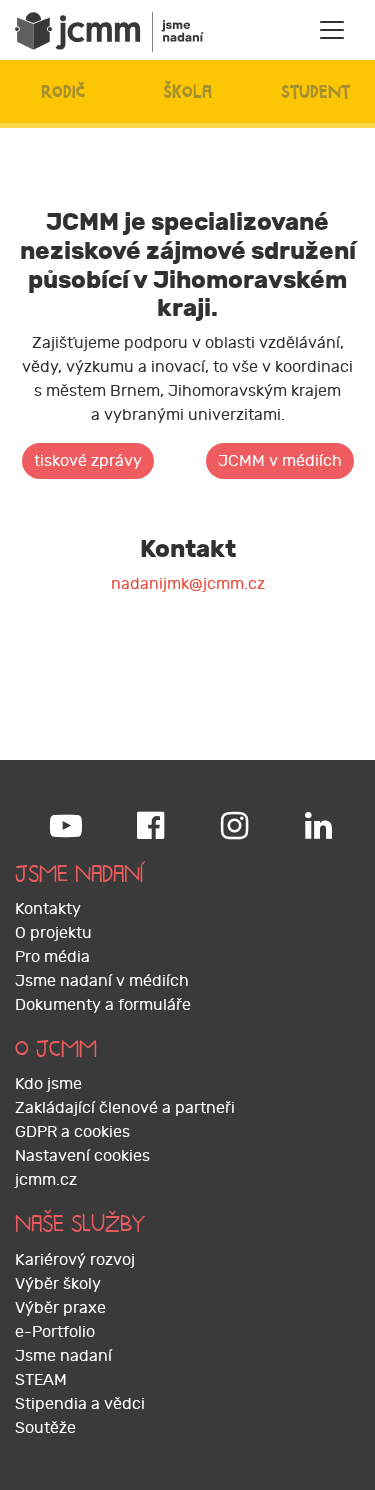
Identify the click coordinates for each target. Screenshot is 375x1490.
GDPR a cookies (72, 1132)
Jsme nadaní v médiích (102, 981)
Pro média (52, 957)
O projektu (53, 933)
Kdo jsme (48, 1084)
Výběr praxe (60, 1308)
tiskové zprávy (88, 461)
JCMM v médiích (280, 461)
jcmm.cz (46, 1180)
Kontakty (48, 909)
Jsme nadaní (63, 1356)
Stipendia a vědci (80, 1404)
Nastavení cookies (82, 1156)
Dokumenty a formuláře (103, 1005)
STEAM (41, 1380)
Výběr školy (58, 1284)
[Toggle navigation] (332, 30)
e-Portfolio (55, 1332)
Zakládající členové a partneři (125, 1108)
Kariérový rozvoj (75, 1260)
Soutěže (45, 1428)
